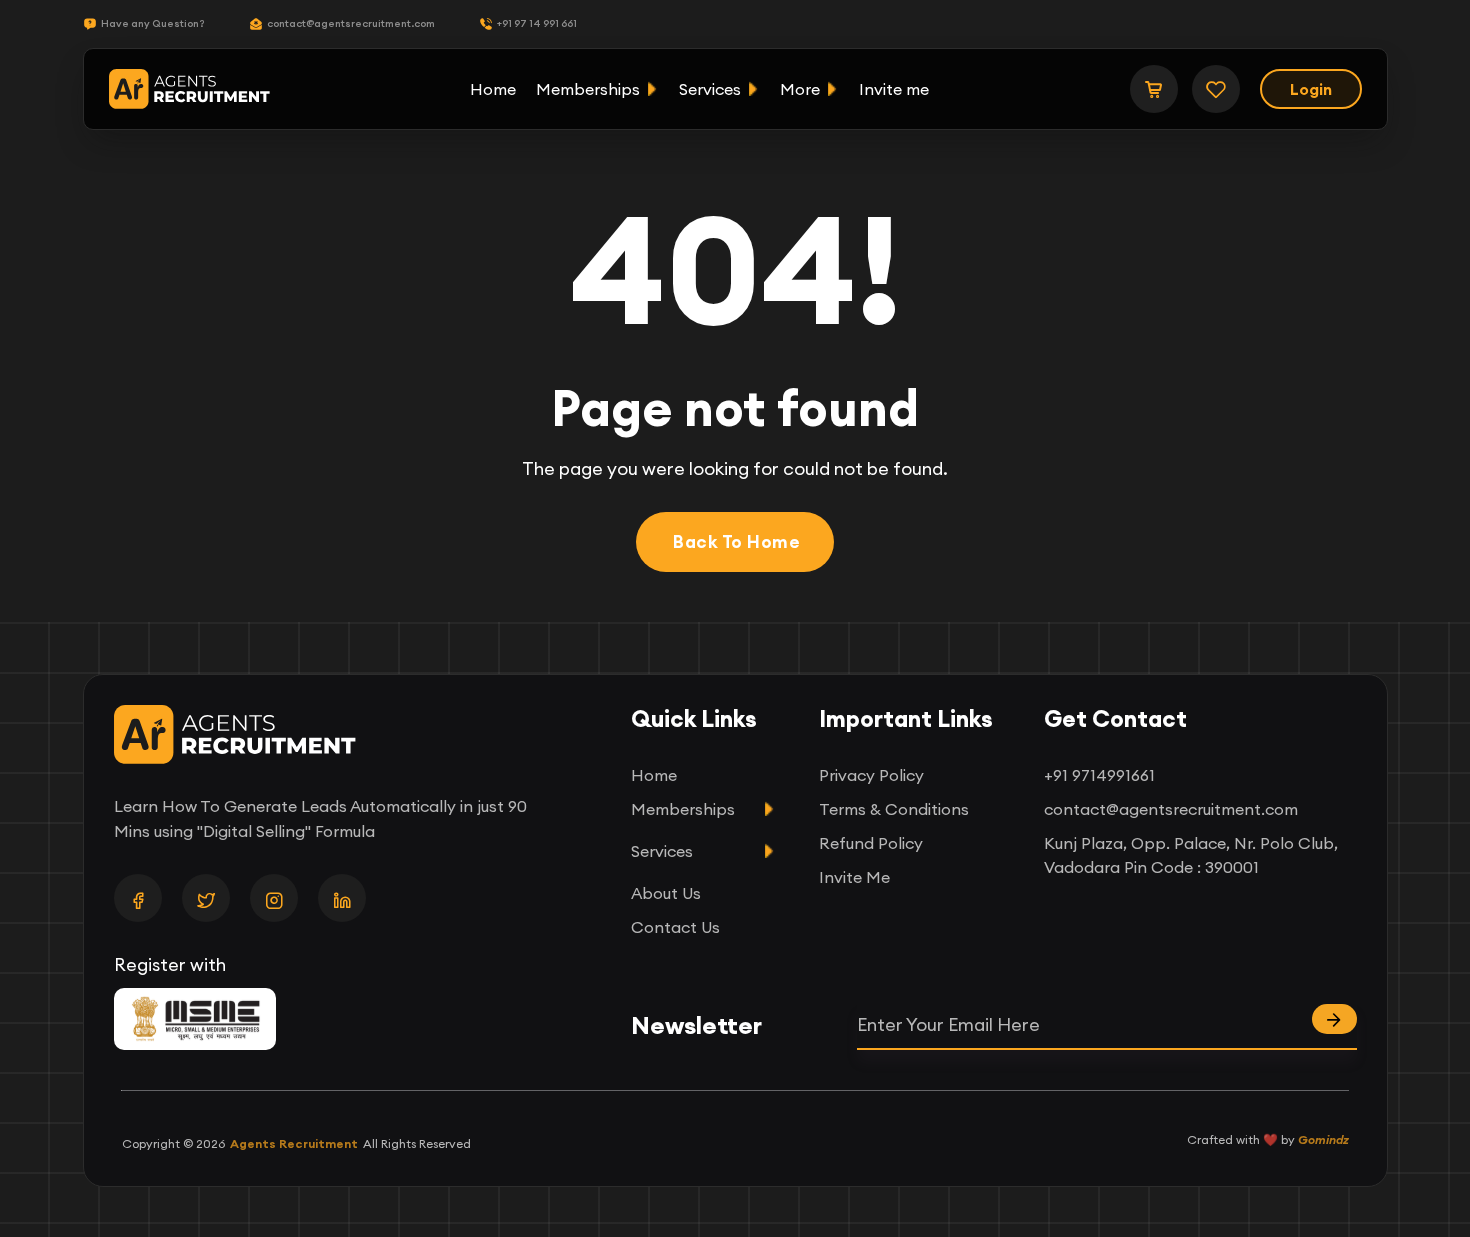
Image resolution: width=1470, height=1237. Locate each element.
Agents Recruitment (294, 1143)
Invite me (894, 89)
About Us (666, 893)
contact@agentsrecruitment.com (351, 23)
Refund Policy (871, 843)
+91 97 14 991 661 (537, 23)
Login (1311, 89)
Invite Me (854, 877)
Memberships (588, 89)
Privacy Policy (871, 775)
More (800, 89)
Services (710, 89)
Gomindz (1323, 1139)
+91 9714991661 (1099, 775)
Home (493, 89)
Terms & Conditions (894, 809)
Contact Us (675, 927)
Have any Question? (153, 23)
